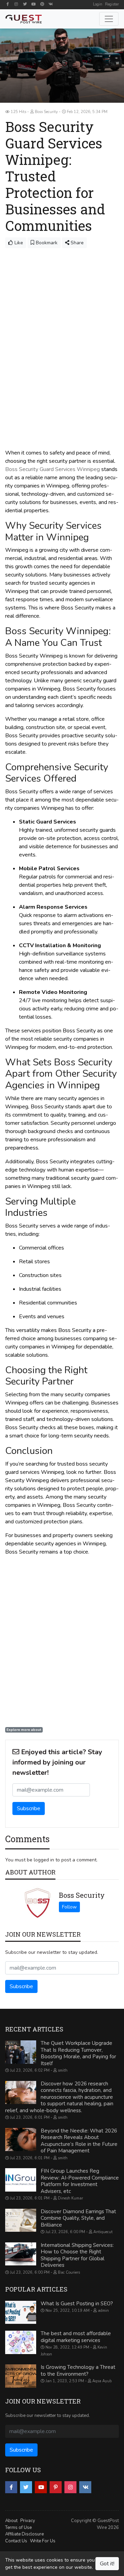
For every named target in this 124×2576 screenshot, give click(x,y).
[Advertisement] (62, 313)
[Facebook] (8, 4)
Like (18, 243)
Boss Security (82, 1895)
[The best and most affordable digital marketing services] (21, 2342)
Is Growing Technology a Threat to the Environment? (78, 2371)
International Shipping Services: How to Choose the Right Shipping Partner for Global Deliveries (77, 2255)
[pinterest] (56, 2487)
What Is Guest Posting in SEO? (77, 2304)
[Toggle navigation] (109, 19)
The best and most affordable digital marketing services (76, 2337)
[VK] (51, 4)
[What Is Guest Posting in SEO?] (21, 2312)
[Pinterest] (42, 4)
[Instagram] (16, 4)
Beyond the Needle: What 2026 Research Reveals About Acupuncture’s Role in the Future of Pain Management (79, 2141)
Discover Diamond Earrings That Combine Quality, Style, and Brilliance (78, 2218)
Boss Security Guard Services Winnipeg (53, 469)
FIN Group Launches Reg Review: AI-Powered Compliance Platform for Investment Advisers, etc (80, 2181)
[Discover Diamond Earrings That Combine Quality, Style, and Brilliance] (21, 2220)
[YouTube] (33, 4)
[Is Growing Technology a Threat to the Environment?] (21, 2376)
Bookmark (46, 243)
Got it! (107, 2564)
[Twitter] (25, 4)
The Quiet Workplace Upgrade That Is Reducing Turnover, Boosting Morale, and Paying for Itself (78, 2053)
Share (76, 243)
